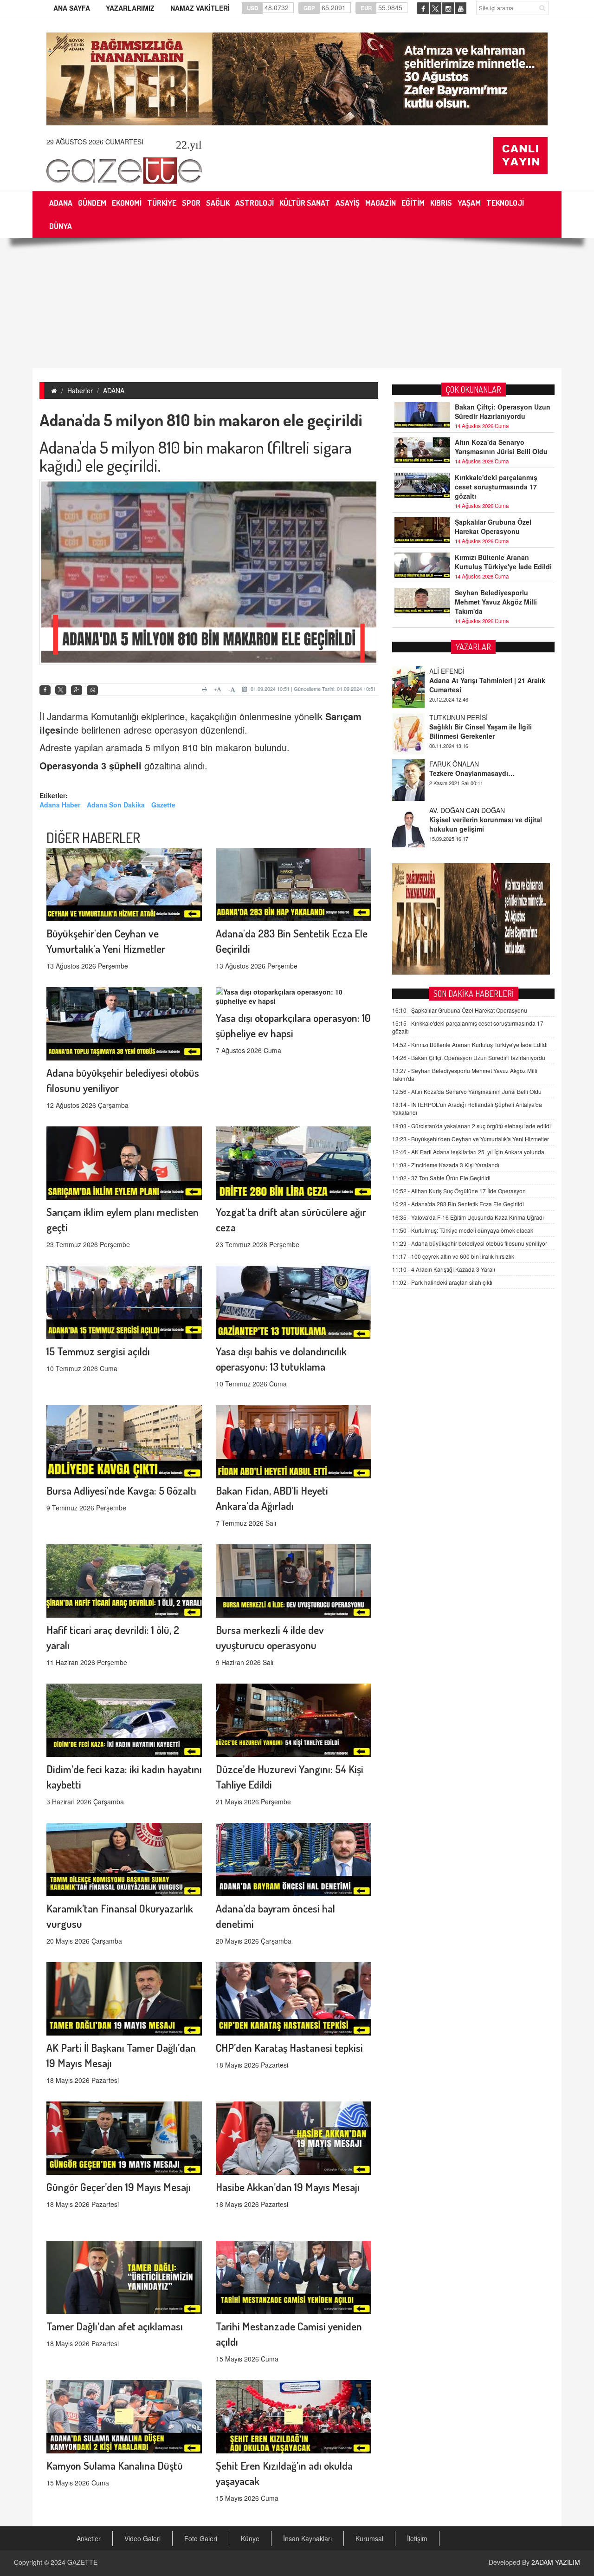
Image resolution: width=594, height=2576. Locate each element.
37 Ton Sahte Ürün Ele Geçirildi (441, 1178)
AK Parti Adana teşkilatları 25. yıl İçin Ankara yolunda (468, 1152)
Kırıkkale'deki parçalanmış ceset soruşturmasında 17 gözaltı (496, 487)
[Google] (77, 690)
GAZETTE (82, 2562)
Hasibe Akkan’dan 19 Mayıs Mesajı (288, 2187)
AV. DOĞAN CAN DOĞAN (467, 764)
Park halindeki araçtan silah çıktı (442, 1282)
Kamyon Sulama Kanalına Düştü (115, 2465)
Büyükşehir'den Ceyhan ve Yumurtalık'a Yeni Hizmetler (471, 1139)
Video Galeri (142, 2538)
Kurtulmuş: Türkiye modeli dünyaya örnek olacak (463, 1230)
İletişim (417, 2538)
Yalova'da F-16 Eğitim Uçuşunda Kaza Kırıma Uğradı (468, 1217)
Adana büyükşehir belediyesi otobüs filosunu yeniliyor (470, 1243)
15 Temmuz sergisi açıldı (98, 1351)
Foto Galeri (201, 2538)
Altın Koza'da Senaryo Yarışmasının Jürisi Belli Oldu (501, 447)
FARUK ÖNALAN (454, 717)
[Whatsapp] (92, 690)
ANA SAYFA (72, 8)
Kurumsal (369, 2538)
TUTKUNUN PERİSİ (458, 671)
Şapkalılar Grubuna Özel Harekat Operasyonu (493, 527)
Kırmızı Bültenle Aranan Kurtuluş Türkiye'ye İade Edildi (503, 562)
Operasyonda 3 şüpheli (90, 765)
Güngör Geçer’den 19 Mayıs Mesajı (119, 2187)
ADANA (114, 390)
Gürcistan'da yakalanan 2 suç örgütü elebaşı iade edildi (471, 1126)
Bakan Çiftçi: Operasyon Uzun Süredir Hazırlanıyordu (503, 411)
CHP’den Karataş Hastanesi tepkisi (289, 2047)
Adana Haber (60, 805)
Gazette (163, 805)
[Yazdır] (206, 689)
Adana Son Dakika (116, 805)
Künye (250, 2538)
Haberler (80, 390)
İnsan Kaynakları (307, 2538)
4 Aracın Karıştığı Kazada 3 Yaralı (444, 1269)
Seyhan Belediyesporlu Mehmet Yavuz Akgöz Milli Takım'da (496, 602)
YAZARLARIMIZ (130, 8)
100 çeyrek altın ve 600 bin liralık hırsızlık (453, 1256)
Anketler (89, 2538)
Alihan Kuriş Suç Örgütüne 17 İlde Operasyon (459, 1191)
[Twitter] (61, 690)
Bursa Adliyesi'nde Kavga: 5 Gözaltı (121, 1490)
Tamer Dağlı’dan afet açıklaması (115, 2326)
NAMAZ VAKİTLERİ (200, 8)
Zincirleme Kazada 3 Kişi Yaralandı (446, 1165)
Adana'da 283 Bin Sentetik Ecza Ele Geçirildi (458, 1204)
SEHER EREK (450, 810)
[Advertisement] (297, 303)
